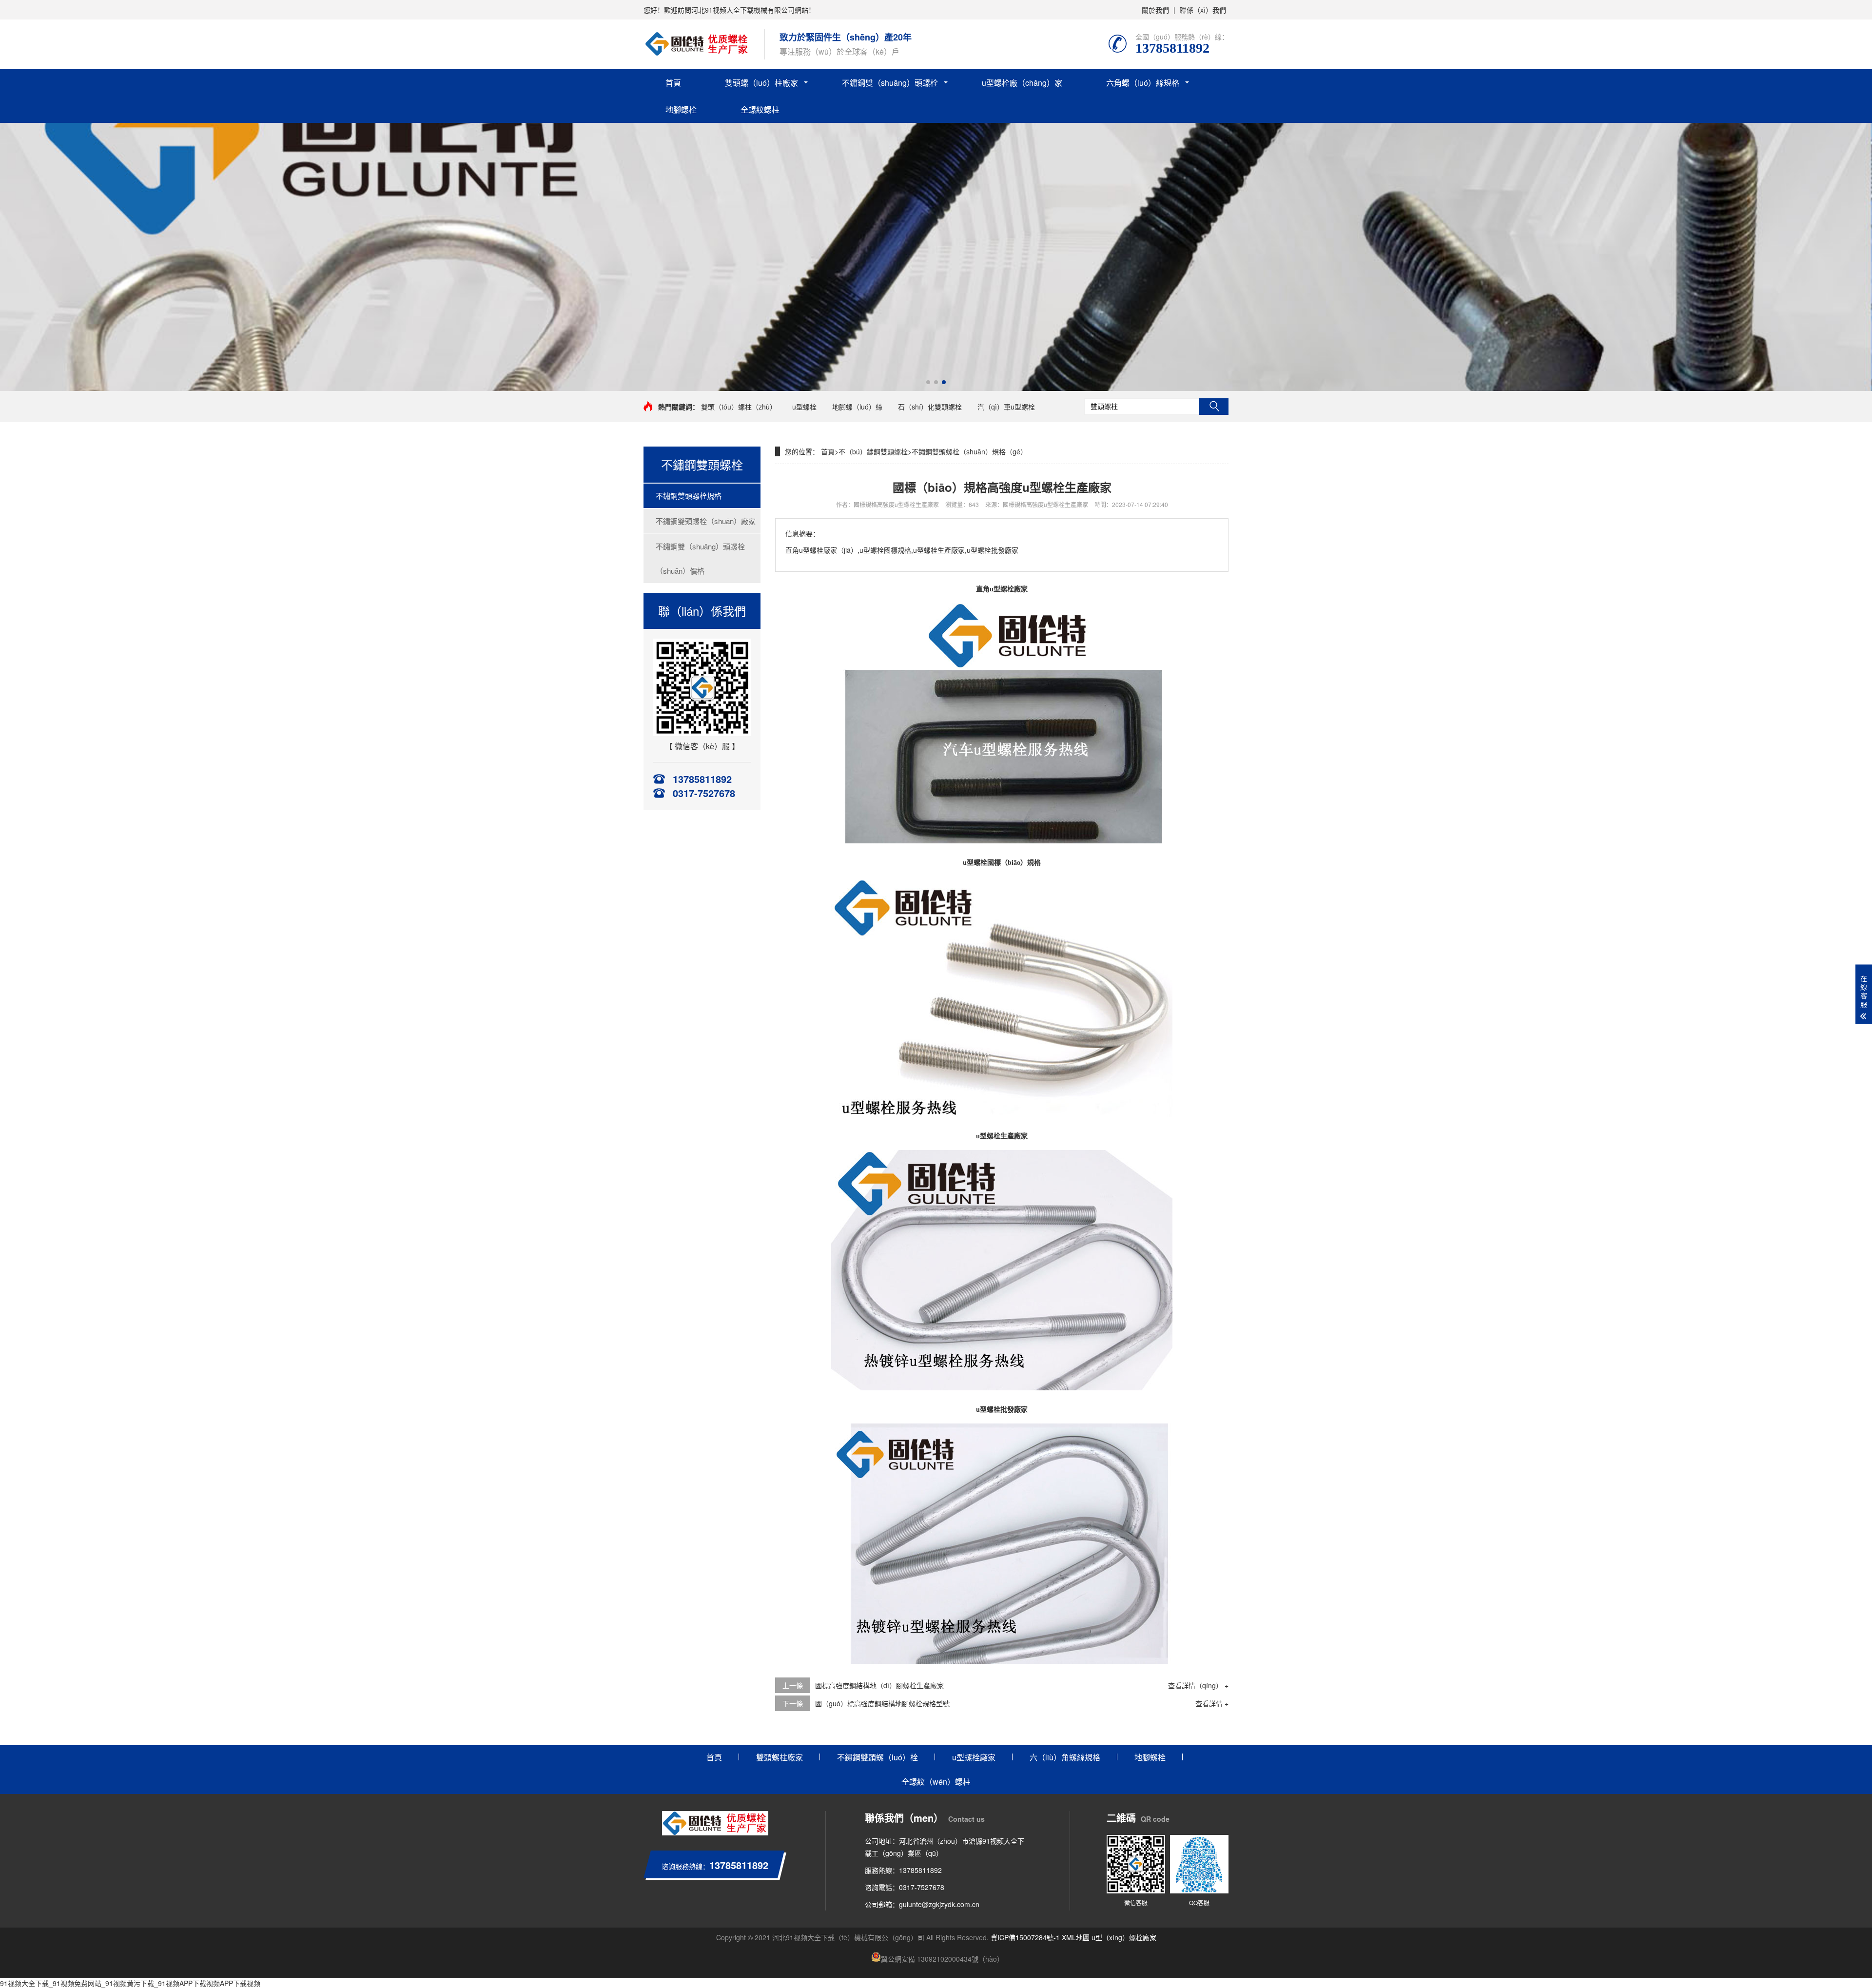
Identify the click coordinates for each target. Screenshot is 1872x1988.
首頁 (673, 83)
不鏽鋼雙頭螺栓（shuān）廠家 (706, 521)
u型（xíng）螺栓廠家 (1124, 1937)
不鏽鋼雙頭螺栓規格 (689, 496)
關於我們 (1155, 10)
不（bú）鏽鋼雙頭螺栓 (873, 451)
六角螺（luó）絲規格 (1143, 83)
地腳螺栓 (681, 109)
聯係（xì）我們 (1203, 10)
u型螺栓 (804, 407)
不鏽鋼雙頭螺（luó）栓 (877, 1757)
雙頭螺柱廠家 (780, 1757)
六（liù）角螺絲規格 (1065, 1757)
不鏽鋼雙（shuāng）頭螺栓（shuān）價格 (700, 558)
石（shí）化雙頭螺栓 (930, 407)
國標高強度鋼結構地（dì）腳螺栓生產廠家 (879, 1685)
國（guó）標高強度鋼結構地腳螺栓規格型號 (882, 1703)
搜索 (1214, 407)
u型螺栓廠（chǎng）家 (1022, 83)
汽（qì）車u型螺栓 (1006, 407)
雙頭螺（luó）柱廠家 (761, 83)
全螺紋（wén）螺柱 (936, 1782)
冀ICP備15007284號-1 (1025, 1937)
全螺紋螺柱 (760, 109)
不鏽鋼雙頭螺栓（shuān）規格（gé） (969, 451)
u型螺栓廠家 (974, 1757)
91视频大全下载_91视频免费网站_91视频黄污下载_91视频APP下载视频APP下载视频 (130, 1983)
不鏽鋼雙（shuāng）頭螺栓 (890, 83)
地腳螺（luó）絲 (857, 407)
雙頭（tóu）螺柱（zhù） (739, 407)
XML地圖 (1076, 1937)
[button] (928, 382)
